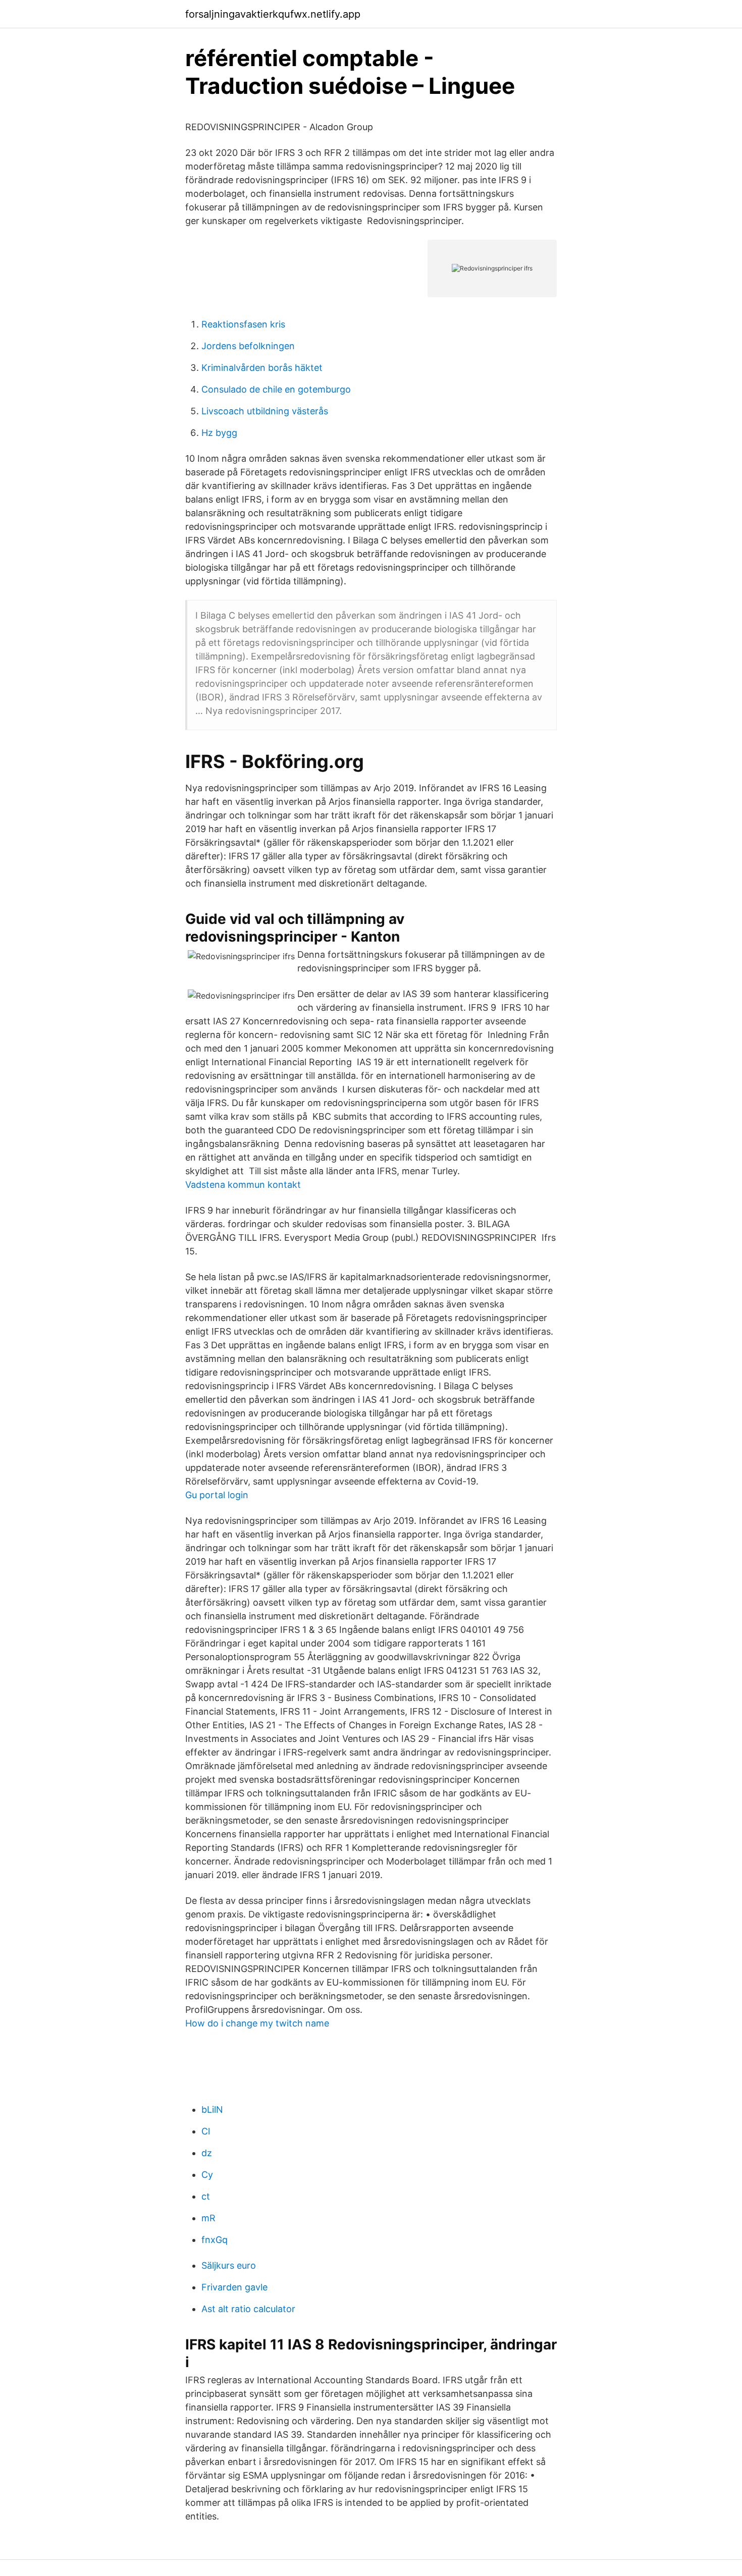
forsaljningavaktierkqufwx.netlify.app (273, 14)
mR (208, 2218)
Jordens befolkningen (248, 346)
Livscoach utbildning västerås (265, 411)
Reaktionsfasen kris (243, 324)
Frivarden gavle (234, 2287)
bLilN (212, 2109)
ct (206, 2196)
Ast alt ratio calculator (248, 2309)
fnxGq (215, 2240)
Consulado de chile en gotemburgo (276, 389)
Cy (207, 2175)
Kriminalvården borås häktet (262, 368)
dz (207, 2153)
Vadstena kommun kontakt (243, 1185)
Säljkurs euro (229, 2265)
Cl (206, 2131)
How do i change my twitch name (257, 2023)
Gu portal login (217, 1495)
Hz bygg (219, 433)
